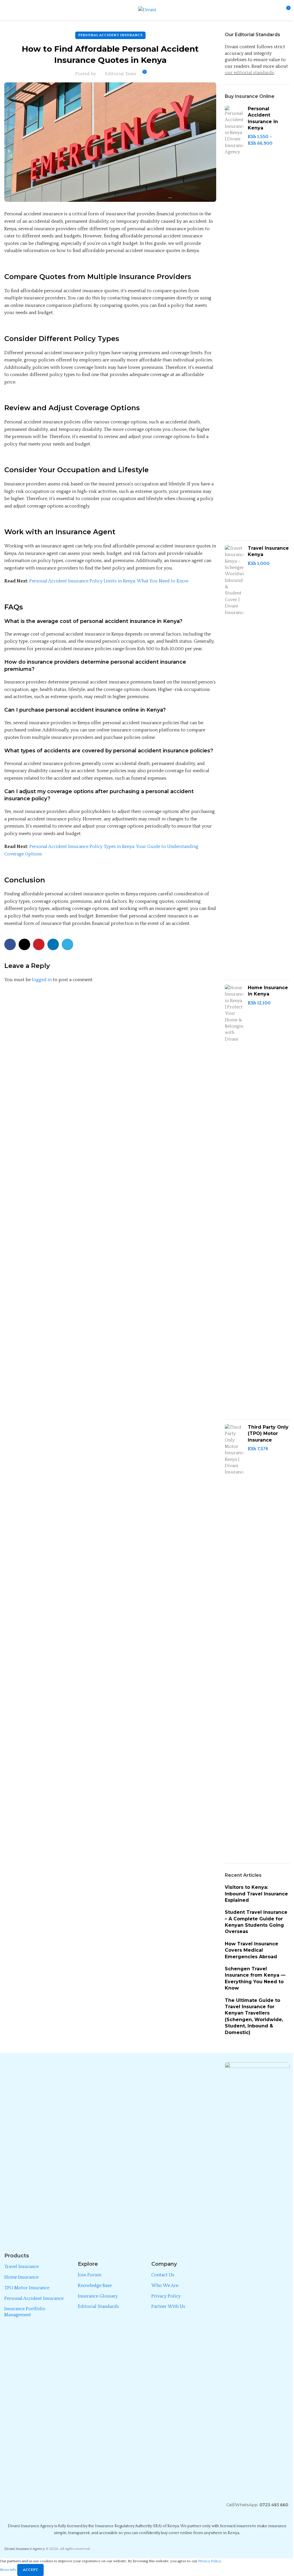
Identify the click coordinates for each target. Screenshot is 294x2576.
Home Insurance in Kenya (268, 991)
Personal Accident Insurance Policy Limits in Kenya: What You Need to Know (109, 581)
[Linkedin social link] (53, 944)
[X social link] (24, 944)
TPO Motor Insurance (27, 2288)
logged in (42, 980)
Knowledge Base (95, 2286)
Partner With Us (168, 2306)
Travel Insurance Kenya (268, 551)
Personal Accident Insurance (110, 35)
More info (9, 2570)
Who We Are (165, 2286)
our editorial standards (249, 73)
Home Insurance (21, 2277)
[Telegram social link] (67, 944)
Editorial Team (121, 74)
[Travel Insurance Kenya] (234, 760)
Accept (30, 2570)
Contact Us (163, 2275)
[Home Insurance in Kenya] (234, 1200)
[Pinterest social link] (39, 944)
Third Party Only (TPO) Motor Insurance (268, 1434)
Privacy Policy (166, 2296)
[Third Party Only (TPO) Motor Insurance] (234, 1639)
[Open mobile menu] (7, 10)
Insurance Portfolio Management (25, 2312)
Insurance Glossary (98, 2296)
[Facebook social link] (10, 944)
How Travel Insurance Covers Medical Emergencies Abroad (252, 1950)
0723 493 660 (274, 2505)
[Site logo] (147, 10)
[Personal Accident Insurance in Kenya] (234, 321)
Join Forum (90, 2275)
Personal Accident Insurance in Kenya (263, 118)
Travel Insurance (22, 2267)
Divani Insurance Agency (25, 2549)
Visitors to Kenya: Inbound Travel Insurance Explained (256, 1894)
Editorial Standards (98, 2306)
